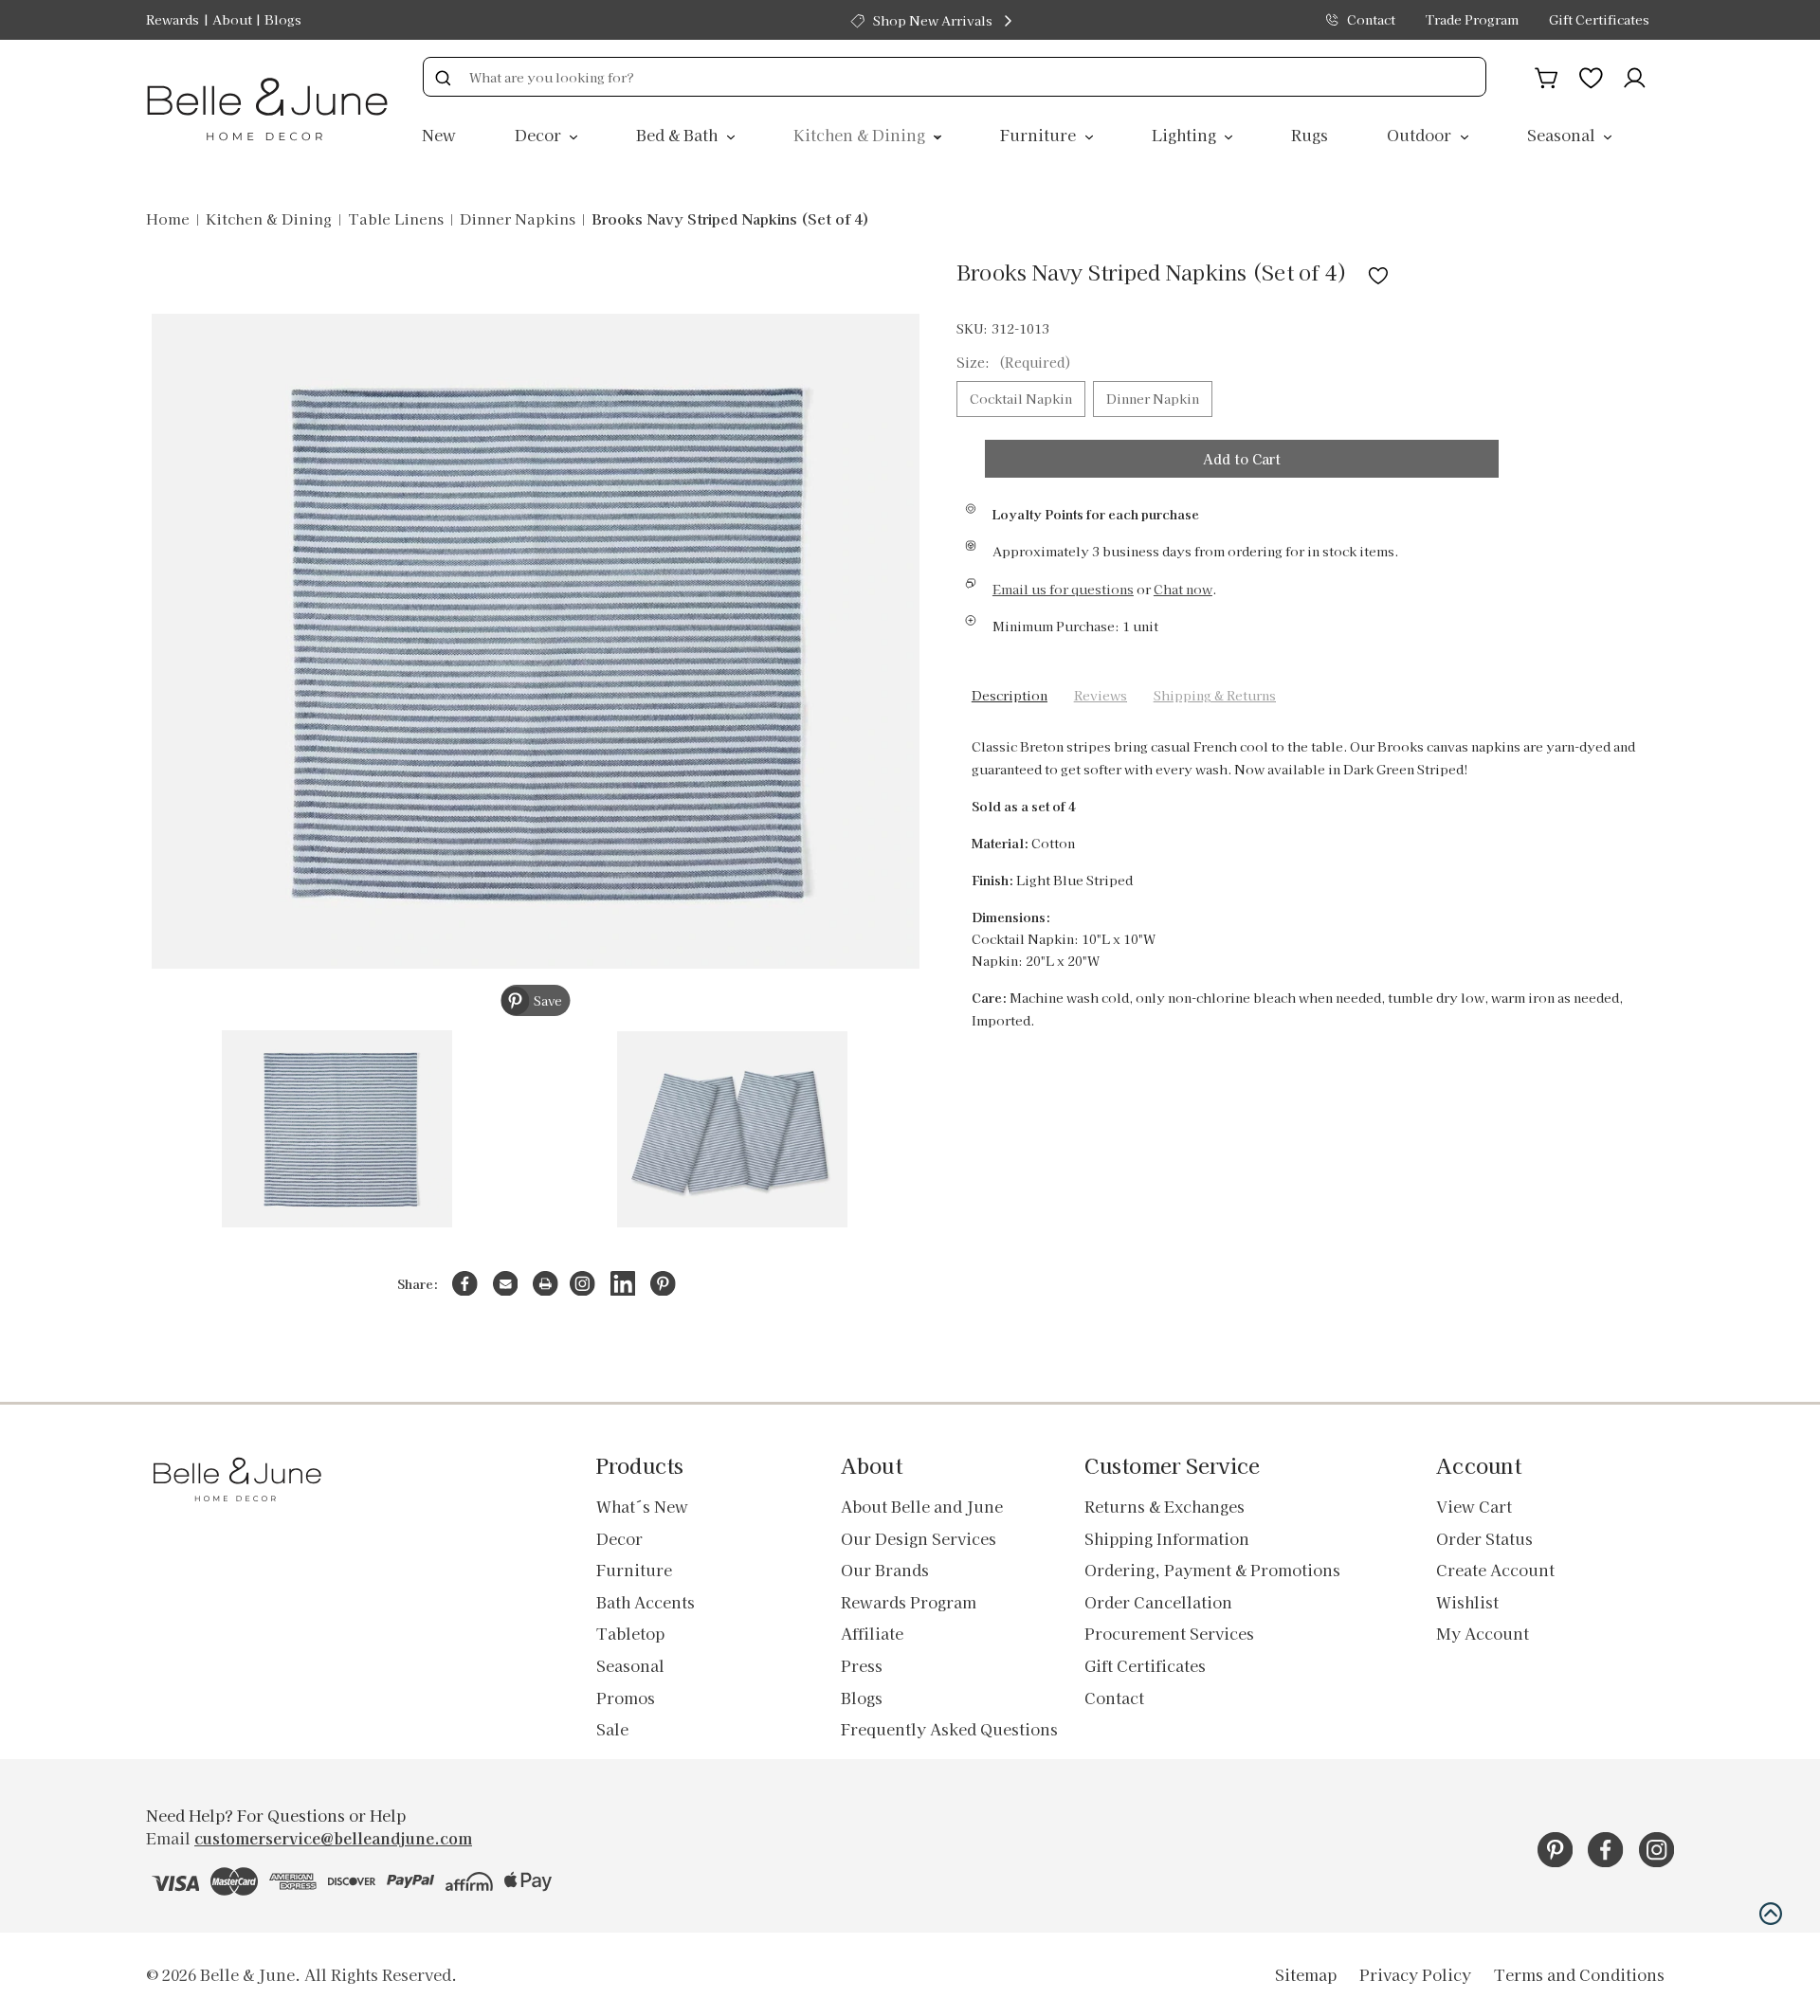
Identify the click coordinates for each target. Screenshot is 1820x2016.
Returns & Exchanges (1165, 1506)
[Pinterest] (663, 1284)
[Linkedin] (623, 1284)
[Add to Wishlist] (1378, 272)
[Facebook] (465, 1284)
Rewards (173, 19)
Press (862, 1665)
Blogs (283, 19)
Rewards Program (909, 1602)
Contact (1371, 19)
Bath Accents (646, 1602)
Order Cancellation (1158, 1602)
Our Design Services (919, 1538)
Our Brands (885, 1570)
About (232, 19)
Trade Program (1472, 19)
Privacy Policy (1415, 1974)
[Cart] (1547, 75)
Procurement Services (1169, 1633)
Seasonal (1563, 135)
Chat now (1183, 589)
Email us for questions (1063, 589)
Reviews (1101, 695)
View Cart (1474, 1506)
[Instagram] (582, 1284)
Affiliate (872, 1633)
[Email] (506, 1284)
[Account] (1635, 75)
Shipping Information (1167, 1538)
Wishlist (1467, 1602)
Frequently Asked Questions (949, 1729)
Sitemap (1306, 1974)
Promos (626, 1698)
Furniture (1040, 135)
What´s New (642, 1506)
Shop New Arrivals (933, 20)
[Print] (546, 1284)
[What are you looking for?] (443, 77)
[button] (1771, 1914)
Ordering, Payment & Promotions (1212, 1570)
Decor (540, 135)
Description (1010, 695)
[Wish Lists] (1591, 75)
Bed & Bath (679, 135)
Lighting (1186, 135)
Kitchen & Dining (861, 135)
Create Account (1495, 1570)
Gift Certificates (1599, 19)
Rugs (1310, 135)
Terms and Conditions (1579, 1974)
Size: (1014, 362)
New (439, 135)
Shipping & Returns (1215, 695)
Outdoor (1421, 135)
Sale (612, 1729)
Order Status (1484, 1538)
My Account (1483, 1633)
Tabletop (630, 1633)
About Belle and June (922, 1506)
